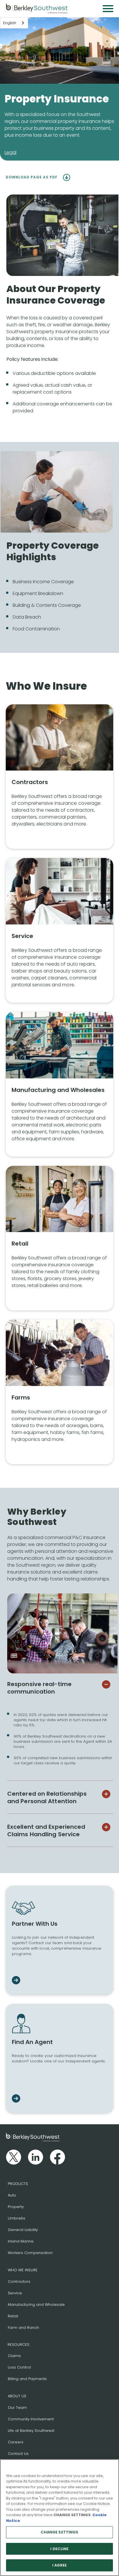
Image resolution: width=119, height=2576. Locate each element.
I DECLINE (59, 2549)
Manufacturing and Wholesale (36, 2305)
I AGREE (60, 2565)
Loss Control (19, 2367)
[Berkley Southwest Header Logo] (37, 9)
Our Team (17, 2408)
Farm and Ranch (23, 2328)
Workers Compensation (30, 2253)
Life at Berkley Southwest (31, 2431)
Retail (13, 2316)
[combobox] (14, 23)
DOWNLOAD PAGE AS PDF (32, 177)
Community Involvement (31, 2419)
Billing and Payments (27, 2379)
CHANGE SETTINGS (60, 2532)
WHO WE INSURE (23, 2270)
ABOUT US (17, 2396)
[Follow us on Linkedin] (36, 2157)
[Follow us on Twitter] (14, 2157)
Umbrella (16, 2218)
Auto (12, 2195)
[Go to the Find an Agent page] (16, 2099)
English (10, 23)
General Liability (23, 2230)
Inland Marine (21, 2241)
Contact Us (18, 2454)
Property (16, 2207)
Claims (14, 2356)
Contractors (19, 2282)
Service (15, 2293)
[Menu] (108, 9)
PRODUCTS (18, 2184)
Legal (11, 152)
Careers (16, 2442)
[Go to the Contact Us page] (16, 1981)
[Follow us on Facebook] (57, 2157)
